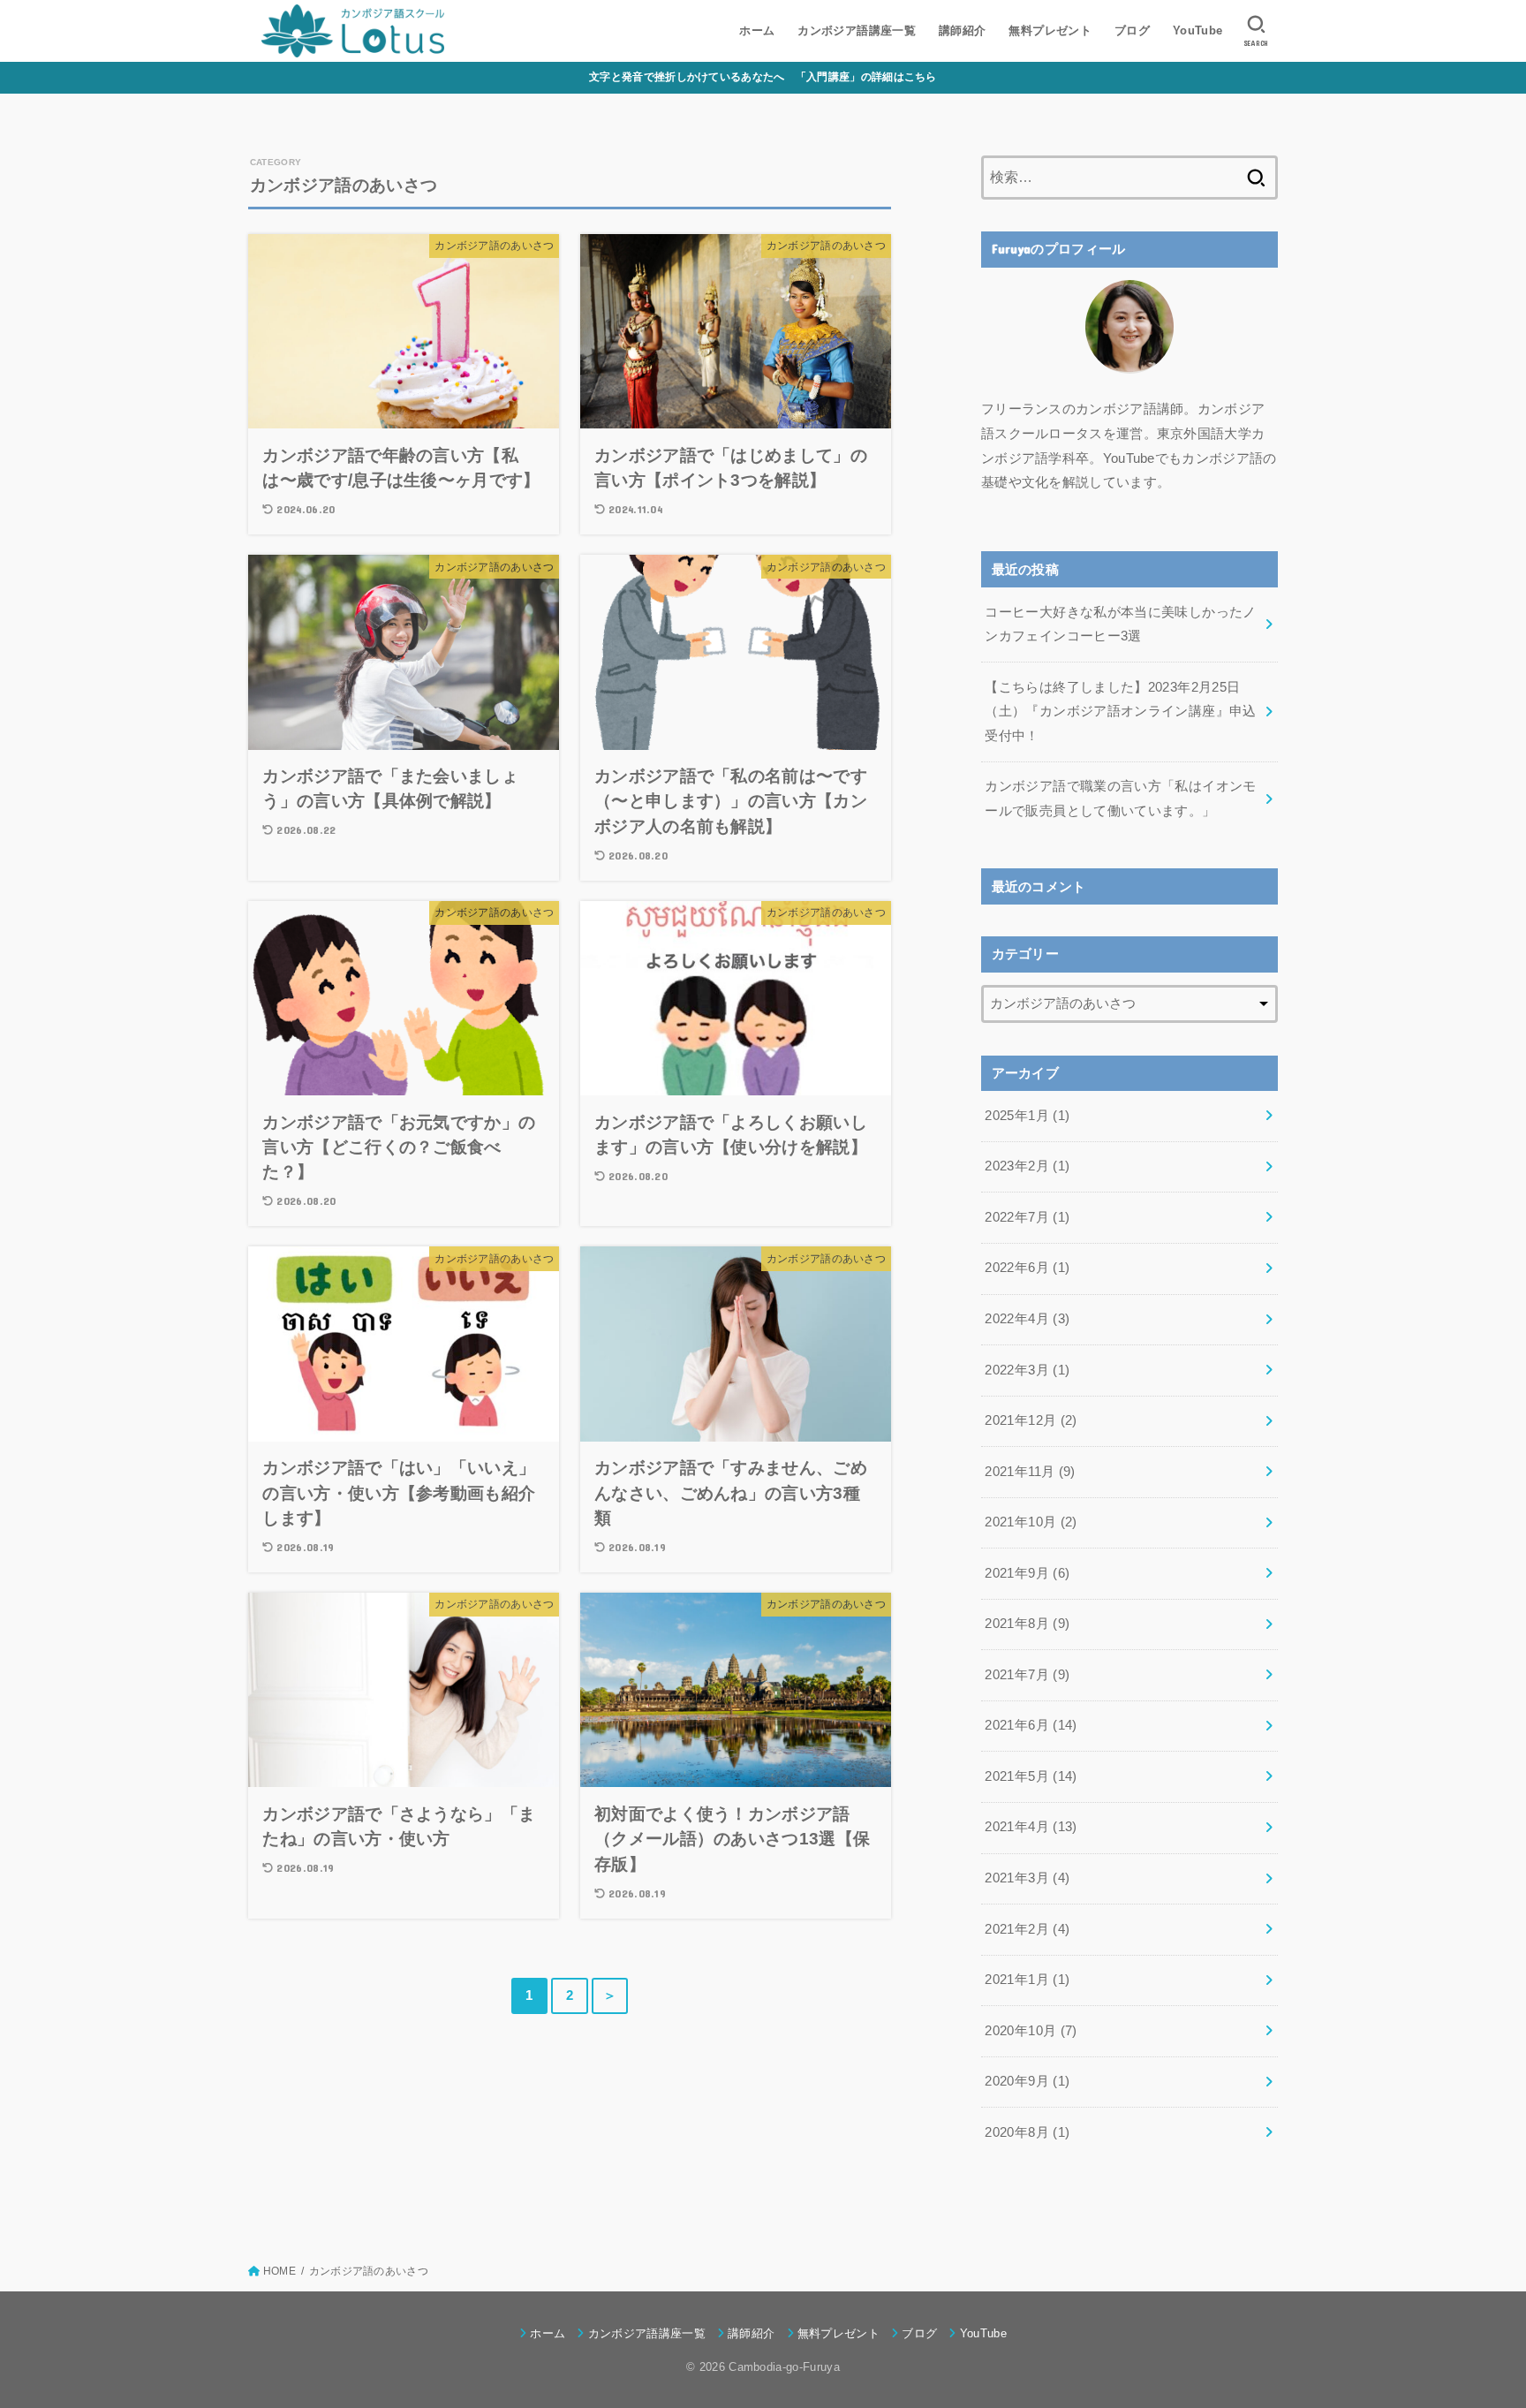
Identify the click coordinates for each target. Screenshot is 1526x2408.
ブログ (1132, 30)
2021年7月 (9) (1027, 1675)
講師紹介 (963, 30)
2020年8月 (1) (1027, 2132)
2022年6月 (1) (1027, 1268)
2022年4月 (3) (1027, 1319)
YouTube (1198, 30)
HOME (280, 2271)
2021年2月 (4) (1027, 1929)
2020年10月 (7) (1031, 2031)
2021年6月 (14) (1031, 1725)
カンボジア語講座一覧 (857, 30)
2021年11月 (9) (1030, 1472)
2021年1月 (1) (1027, 1980)
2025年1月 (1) (1027, 1116)
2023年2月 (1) (1027, 1166)
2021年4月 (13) (1031, 1827)
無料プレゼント (1050, 30)
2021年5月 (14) (1031, 1776)
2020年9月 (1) (1027, 2081)
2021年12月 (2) (1031, 1420)
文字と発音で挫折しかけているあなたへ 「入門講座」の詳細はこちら (763, 77)
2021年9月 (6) (1027, 1573)
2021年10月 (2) (1031, 1522)
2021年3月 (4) (1027, 1878)
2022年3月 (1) (1027, 1370)
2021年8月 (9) (1027, 1624)
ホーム (757, 30)
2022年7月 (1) (1027, 1217)
